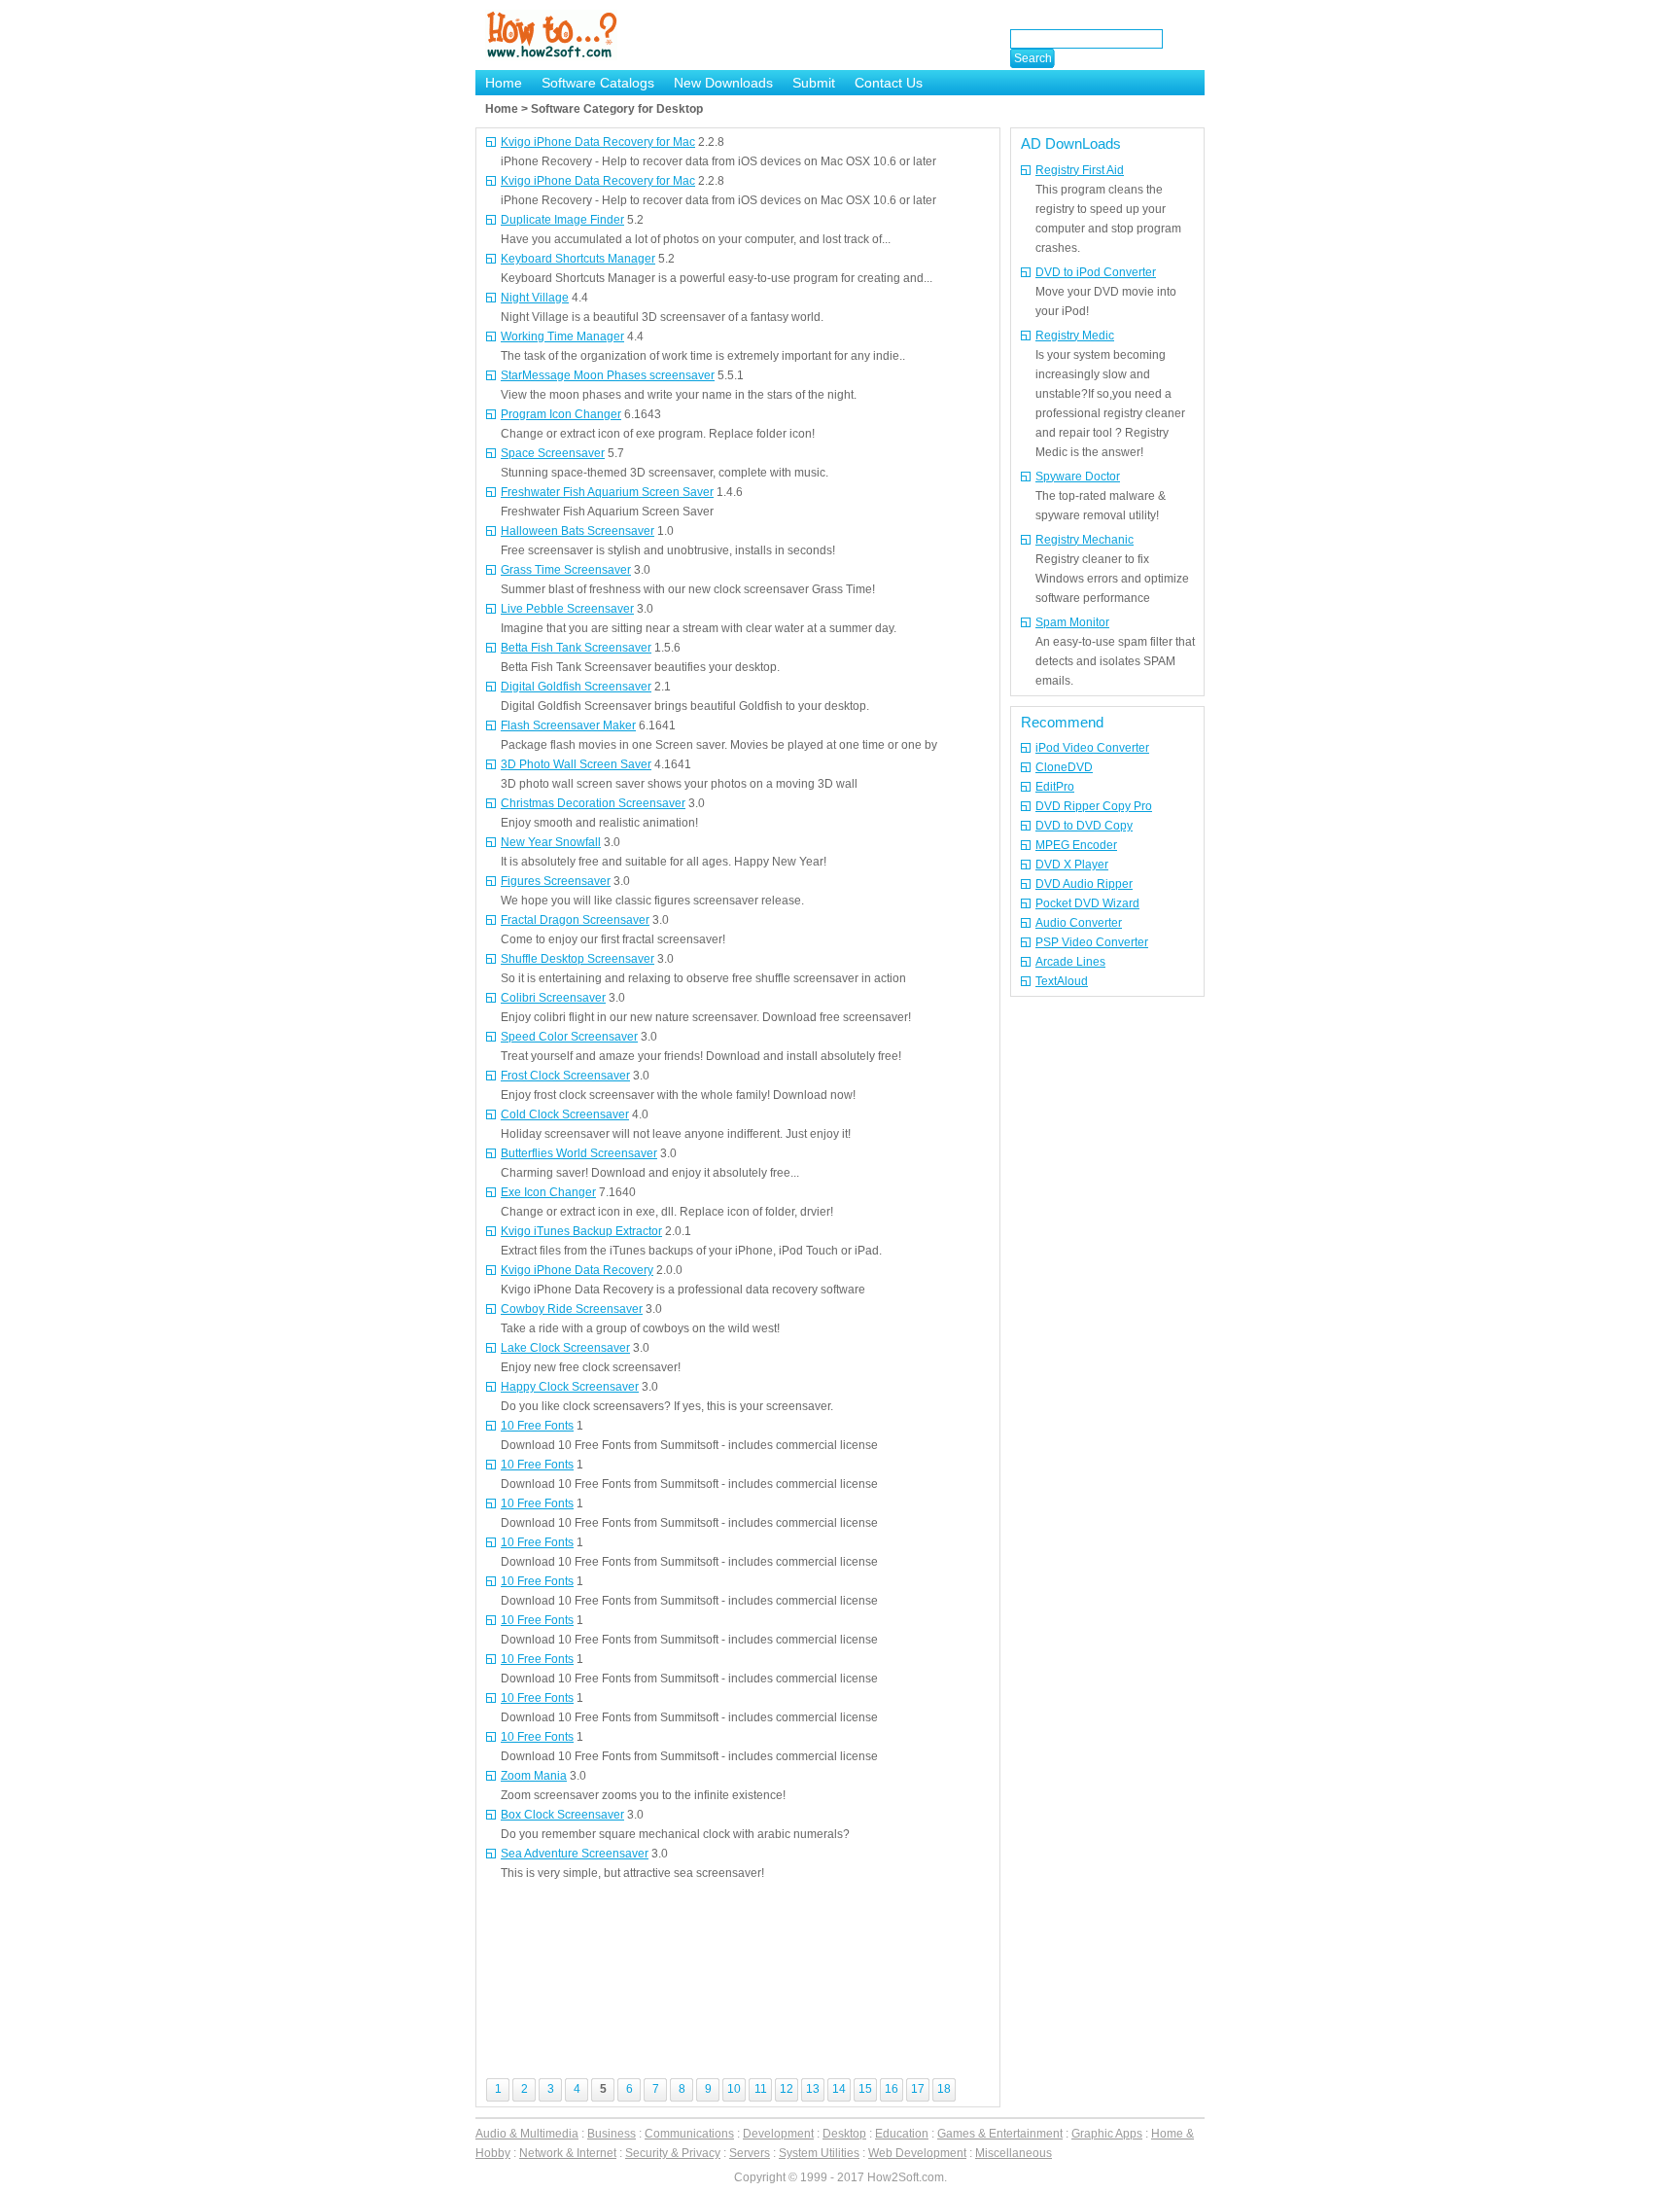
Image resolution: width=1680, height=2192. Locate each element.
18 (944, 2089)
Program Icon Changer (561, 414)
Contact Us (889, 83)
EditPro (1055, 787)
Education (902, 2134)
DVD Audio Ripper (1084, 884)
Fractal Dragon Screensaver (575, 920)
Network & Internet (568, 2153)
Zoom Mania (534, 1776)
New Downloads (723, 83)
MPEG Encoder (1076, 845)
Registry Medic (1075, 336)
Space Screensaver (553, 453)
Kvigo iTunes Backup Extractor (581, 1231)
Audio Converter (1079, 923)
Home (504, 83)
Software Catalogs (598, 83)
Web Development (917, 2153)
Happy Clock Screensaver (570, 1387)
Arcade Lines (1070, 962)
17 (918, 2089)
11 (761, 2089)
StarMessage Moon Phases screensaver (608, 375)
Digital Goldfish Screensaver (576, 687)
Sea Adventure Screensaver (575, 1854)
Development (778, 2134)
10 (734, 2089)
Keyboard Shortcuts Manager (578, 259)
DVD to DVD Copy (1084, 826)
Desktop (844, 2134)
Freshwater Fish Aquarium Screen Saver (607, 492)
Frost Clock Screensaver (565, 1076)
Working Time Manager (562, 336)
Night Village (535, 298)
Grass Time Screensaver (566, 570)
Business (612, 2134)
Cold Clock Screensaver (565, 1114)
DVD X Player (1072, 865)
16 (892, 2089)
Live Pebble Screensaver (567, 609)
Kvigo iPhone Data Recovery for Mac (598, 142)
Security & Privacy (673, 2153)
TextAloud (1062, 981)
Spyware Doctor (1078, 477)
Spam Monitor (1072, 622)
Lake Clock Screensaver (565, 1348)
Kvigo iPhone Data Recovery (577, 1270)
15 (865, 2089)
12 (787, 2089)
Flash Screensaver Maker (568, 725)
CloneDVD (1064, 767)
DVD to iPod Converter (1096, 272)
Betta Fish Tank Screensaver (576, 648)
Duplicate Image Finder (562, 220)
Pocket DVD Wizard (1087, 903)
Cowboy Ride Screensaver (572, 1309)
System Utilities (819, 2153)
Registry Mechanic (1085, 540)
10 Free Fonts (537, 1426)
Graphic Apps (1107, 2134)
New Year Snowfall (551, 842)
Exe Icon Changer (548, 1192)
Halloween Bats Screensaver (577, 531)
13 (813, 2089)
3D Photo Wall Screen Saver (576, 764)
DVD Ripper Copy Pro (1094, 806)
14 (839, 2089)
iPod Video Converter (1092, 748)
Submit (814, 83)
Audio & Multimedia (527, 2134)
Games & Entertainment (1000, 2134)
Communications (689, 2134)
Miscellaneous (1014, 2153)
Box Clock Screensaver (562, 1815)
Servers (750, 2153)
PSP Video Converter (1092, 942)
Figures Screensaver (556, 881)
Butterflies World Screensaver (579, 1153)
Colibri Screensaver (553, 998)
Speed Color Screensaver (569, 1037)
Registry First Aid (1080, 170)
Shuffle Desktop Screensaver (577, 959)
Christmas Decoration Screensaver (593, 803)
